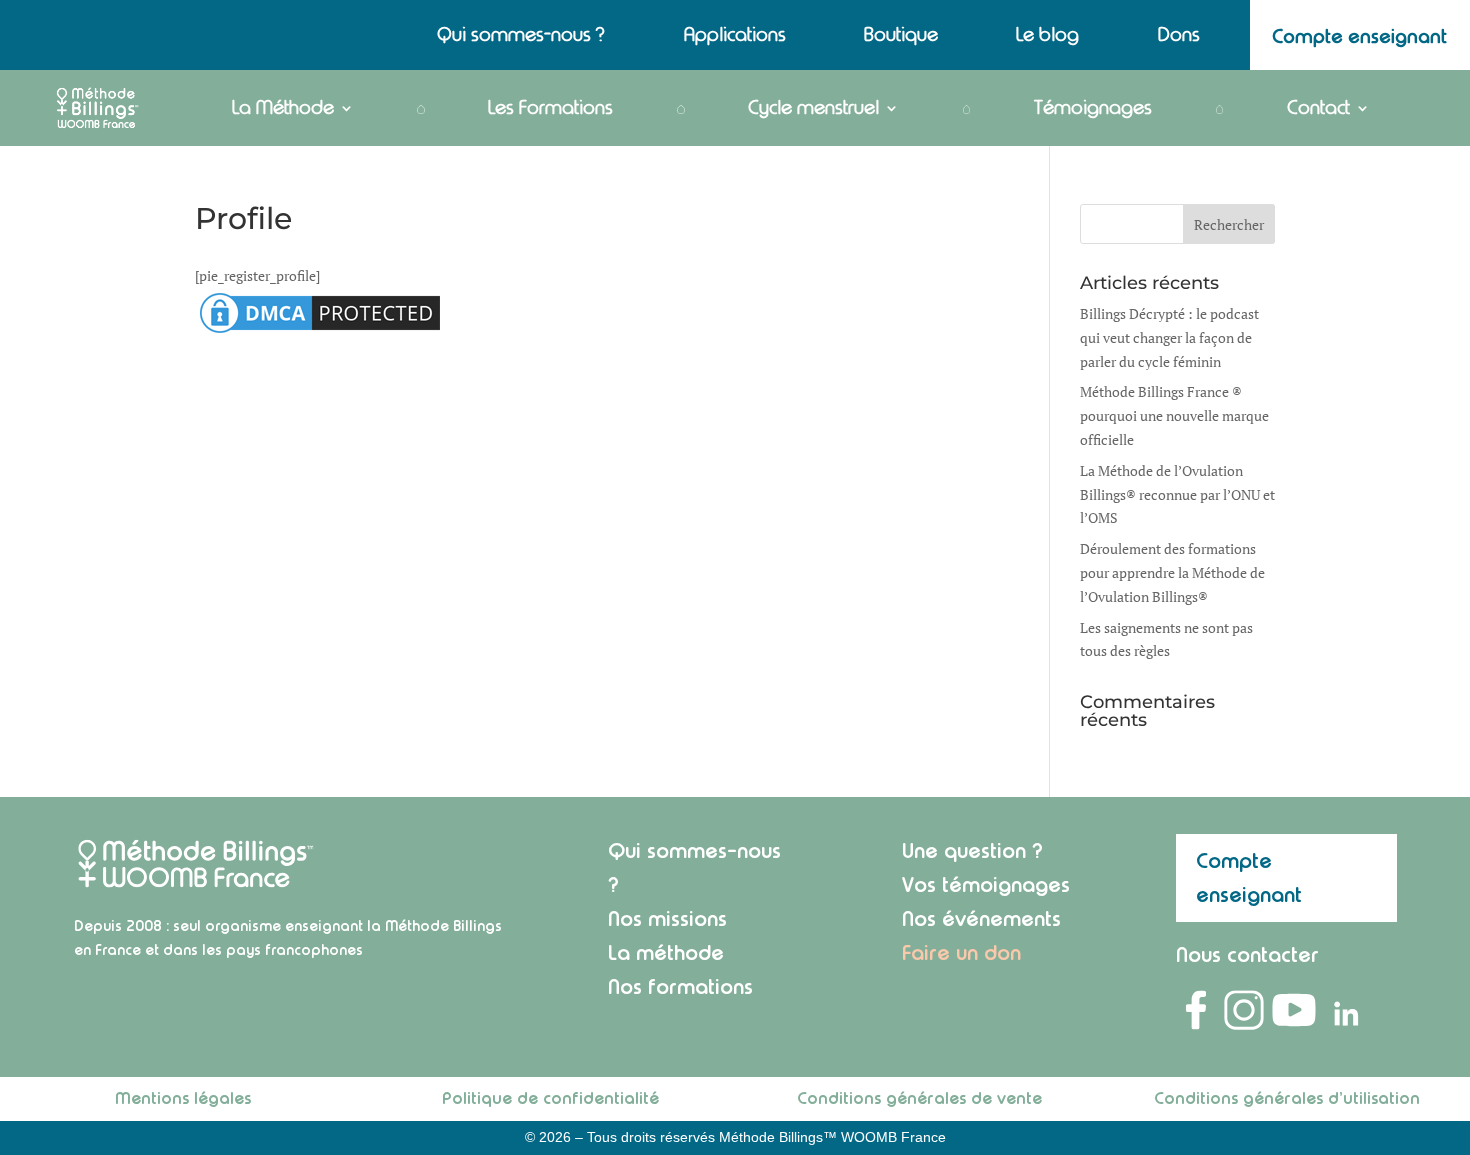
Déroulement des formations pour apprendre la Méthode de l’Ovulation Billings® (1172, 572)
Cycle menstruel (813, 107)
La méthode (666, 952)
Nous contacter (1247, 954)
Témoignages (1093, 107)
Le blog (1047, 37)
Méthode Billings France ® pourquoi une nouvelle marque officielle (1174, 415)
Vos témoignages (986, 884)
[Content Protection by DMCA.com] (320, 332)
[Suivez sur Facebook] (1196, 1010)
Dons (1179, 37)
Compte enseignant (1249, 877)
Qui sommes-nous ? (521, 37)
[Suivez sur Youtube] (1294, 1010)
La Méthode (283, 107)
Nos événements (981, 918)
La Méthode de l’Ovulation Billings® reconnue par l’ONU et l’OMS (1177, 494)
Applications (735, 37)
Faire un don (961, 952)
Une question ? (972, 850)
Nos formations (680, 986)
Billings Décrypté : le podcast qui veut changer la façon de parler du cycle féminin (1169, 337)
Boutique (901, 37)
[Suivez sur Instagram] (1244, 1010)
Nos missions (667, 918)
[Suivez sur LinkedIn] (1344, 1010)
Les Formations (550, 107)
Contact (1318, 107)
